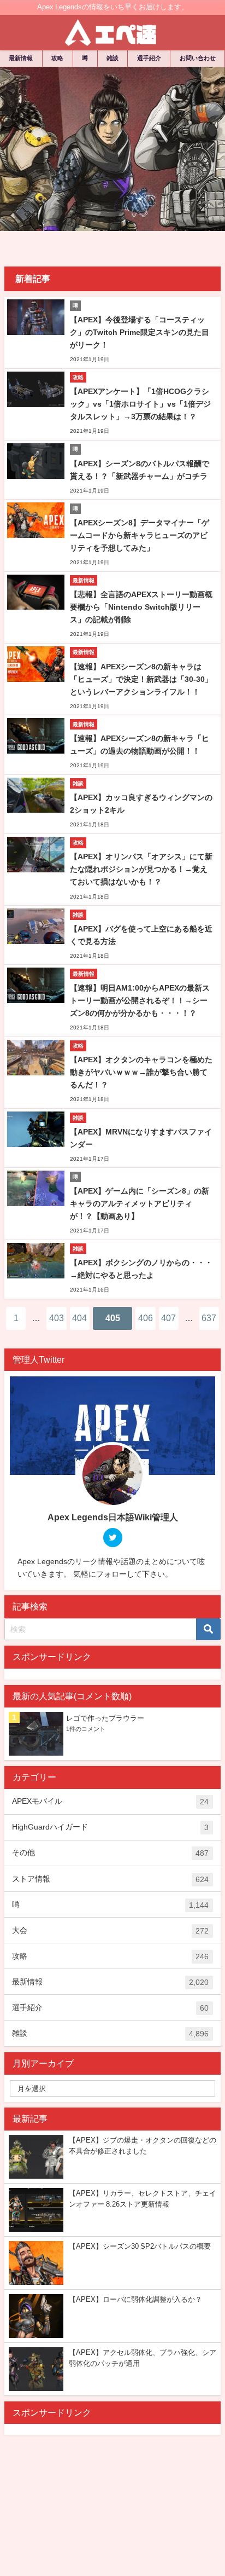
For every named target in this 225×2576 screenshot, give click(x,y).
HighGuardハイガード (110, 1827)
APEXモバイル (110, 1801)
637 (209, 1318)
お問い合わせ (198, 58)
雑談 (112, 58)
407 (168, 1318)
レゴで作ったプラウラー (105, 1718)
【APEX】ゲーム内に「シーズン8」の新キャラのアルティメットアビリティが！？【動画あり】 (140, 1203)
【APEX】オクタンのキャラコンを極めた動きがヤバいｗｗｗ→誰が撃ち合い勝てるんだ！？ (141, 1072)
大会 (110, 1930)
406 (146, 1318)
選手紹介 (149, 58)
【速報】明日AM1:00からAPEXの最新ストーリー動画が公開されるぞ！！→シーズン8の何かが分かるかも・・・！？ (140, 1000)
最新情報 (21, 58)
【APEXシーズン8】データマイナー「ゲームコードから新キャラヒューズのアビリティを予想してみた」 (140, 535)
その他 (110, 1853)
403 (57, 1318)
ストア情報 (110, 1879)
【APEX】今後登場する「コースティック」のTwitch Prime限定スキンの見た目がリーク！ (140, 332)
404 (79, 1318)
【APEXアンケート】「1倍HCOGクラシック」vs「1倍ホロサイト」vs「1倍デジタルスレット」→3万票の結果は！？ (140, 404)
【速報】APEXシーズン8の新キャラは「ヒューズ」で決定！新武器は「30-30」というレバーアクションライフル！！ (141, 679)
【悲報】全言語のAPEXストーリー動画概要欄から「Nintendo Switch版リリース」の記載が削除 (141, 607)
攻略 (57, 58)
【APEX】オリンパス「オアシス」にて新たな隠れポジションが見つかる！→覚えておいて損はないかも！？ (141, 869)
